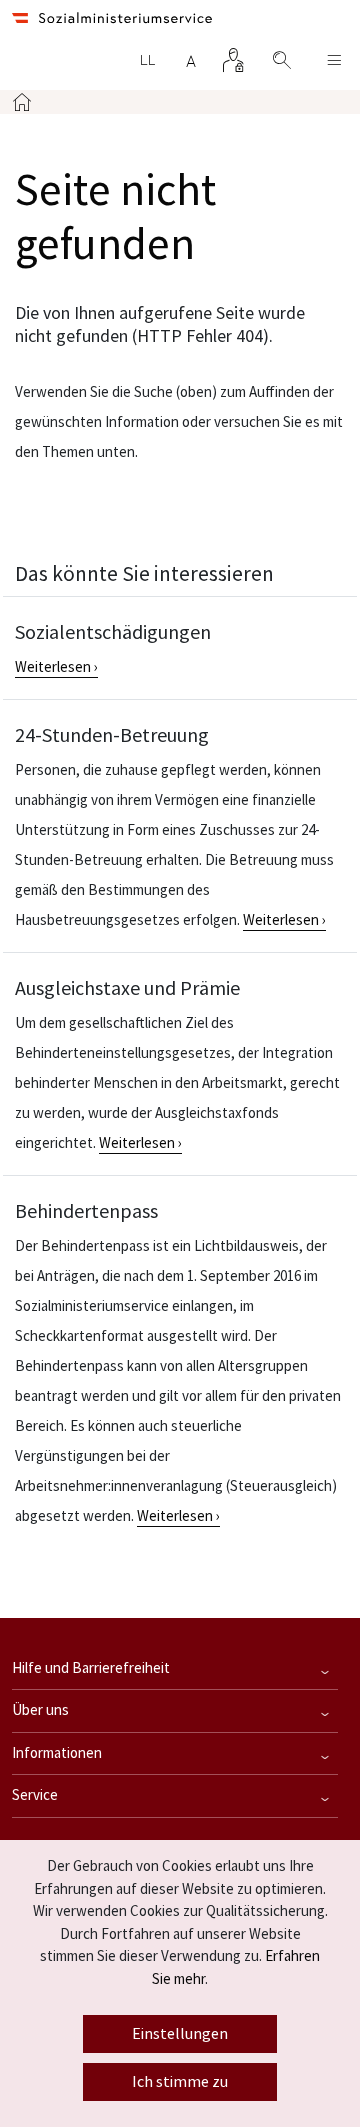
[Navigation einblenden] (334, 60)
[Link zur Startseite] (112, 18)
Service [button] (35, 1795)
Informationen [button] (57, 1753)
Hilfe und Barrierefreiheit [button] (91, 1668)
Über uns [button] (40, 1710)
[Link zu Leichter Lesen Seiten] (147, 60)
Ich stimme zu (180, 2082)
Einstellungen (180, 2034)
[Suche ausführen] (272, 60)
